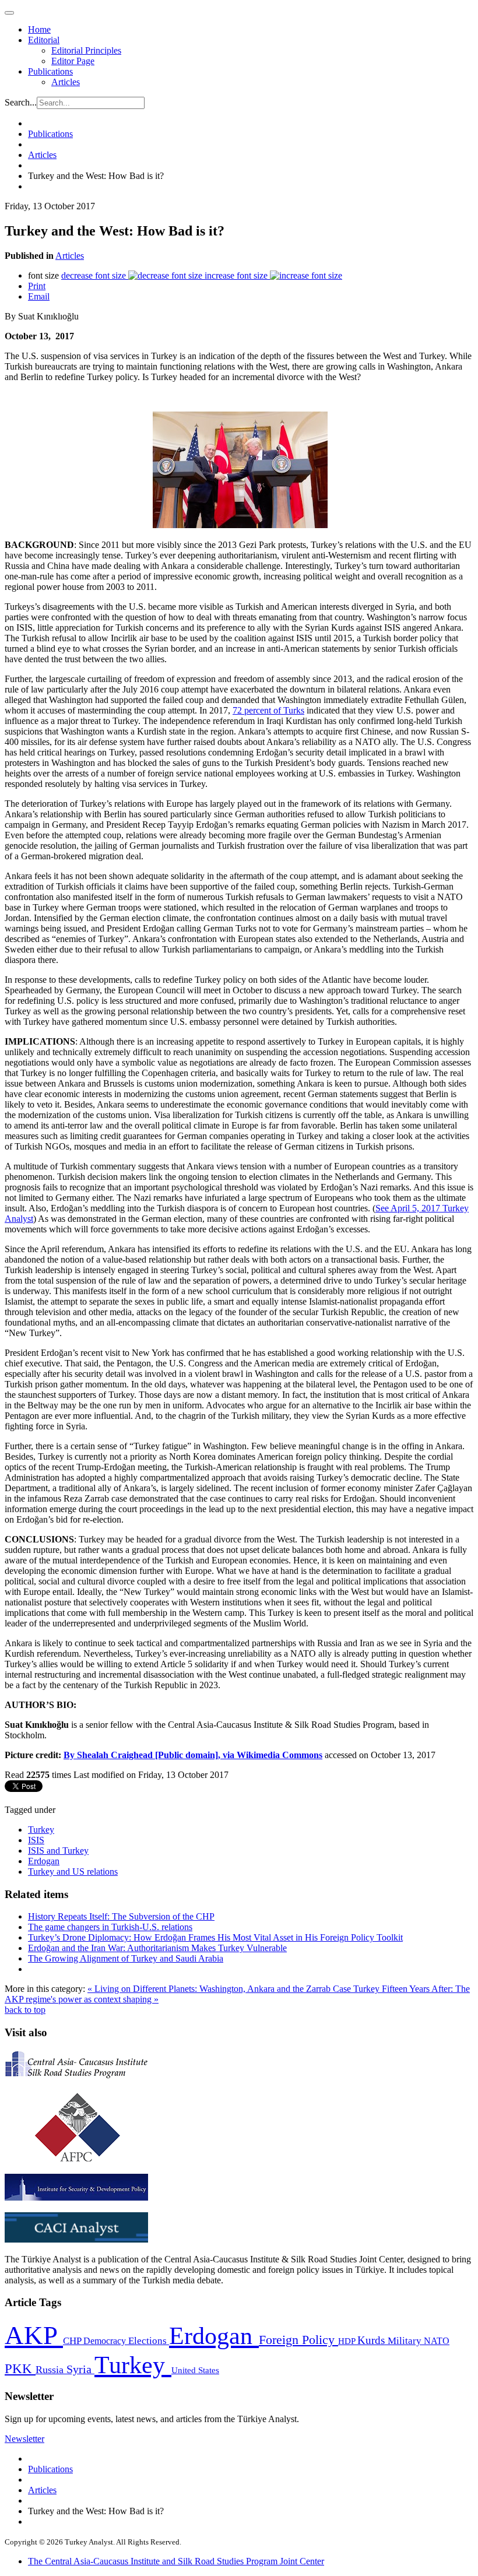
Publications (50, 71)
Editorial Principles (86, 50)
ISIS (36, 1840)
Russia (51, 2370)
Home (39, 29)
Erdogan (44, 1861)
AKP (34, 2335)
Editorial (44, 40)
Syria (80, 2369)
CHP (73, 2341)
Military (406, 2341)
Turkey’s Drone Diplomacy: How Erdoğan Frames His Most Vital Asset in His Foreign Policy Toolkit (215, 1937)
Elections (149, 2341)
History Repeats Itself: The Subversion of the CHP (121, 1916)
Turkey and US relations (73, 1872)
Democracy (106, 2341)
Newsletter (24, 2439)
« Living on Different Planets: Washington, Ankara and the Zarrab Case (220, 1989)
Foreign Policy (298, 2340)
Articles (66, 82)
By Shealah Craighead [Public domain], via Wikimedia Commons (193, 1755)
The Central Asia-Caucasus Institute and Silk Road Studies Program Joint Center (176, 2561)
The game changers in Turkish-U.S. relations (110, 1927)
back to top (25, 2010)
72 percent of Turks (268, 710)
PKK (20, 2369)
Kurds (372, 2340)
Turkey (41, 1830)
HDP (348, 2341)
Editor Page (73, 61)
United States (195, 2370)
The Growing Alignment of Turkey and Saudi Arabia (126, 1958)
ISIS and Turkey (58, 1851)
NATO (437, 2341)
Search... (21, 102)
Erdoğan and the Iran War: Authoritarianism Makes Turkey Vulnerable (157, 1948)
